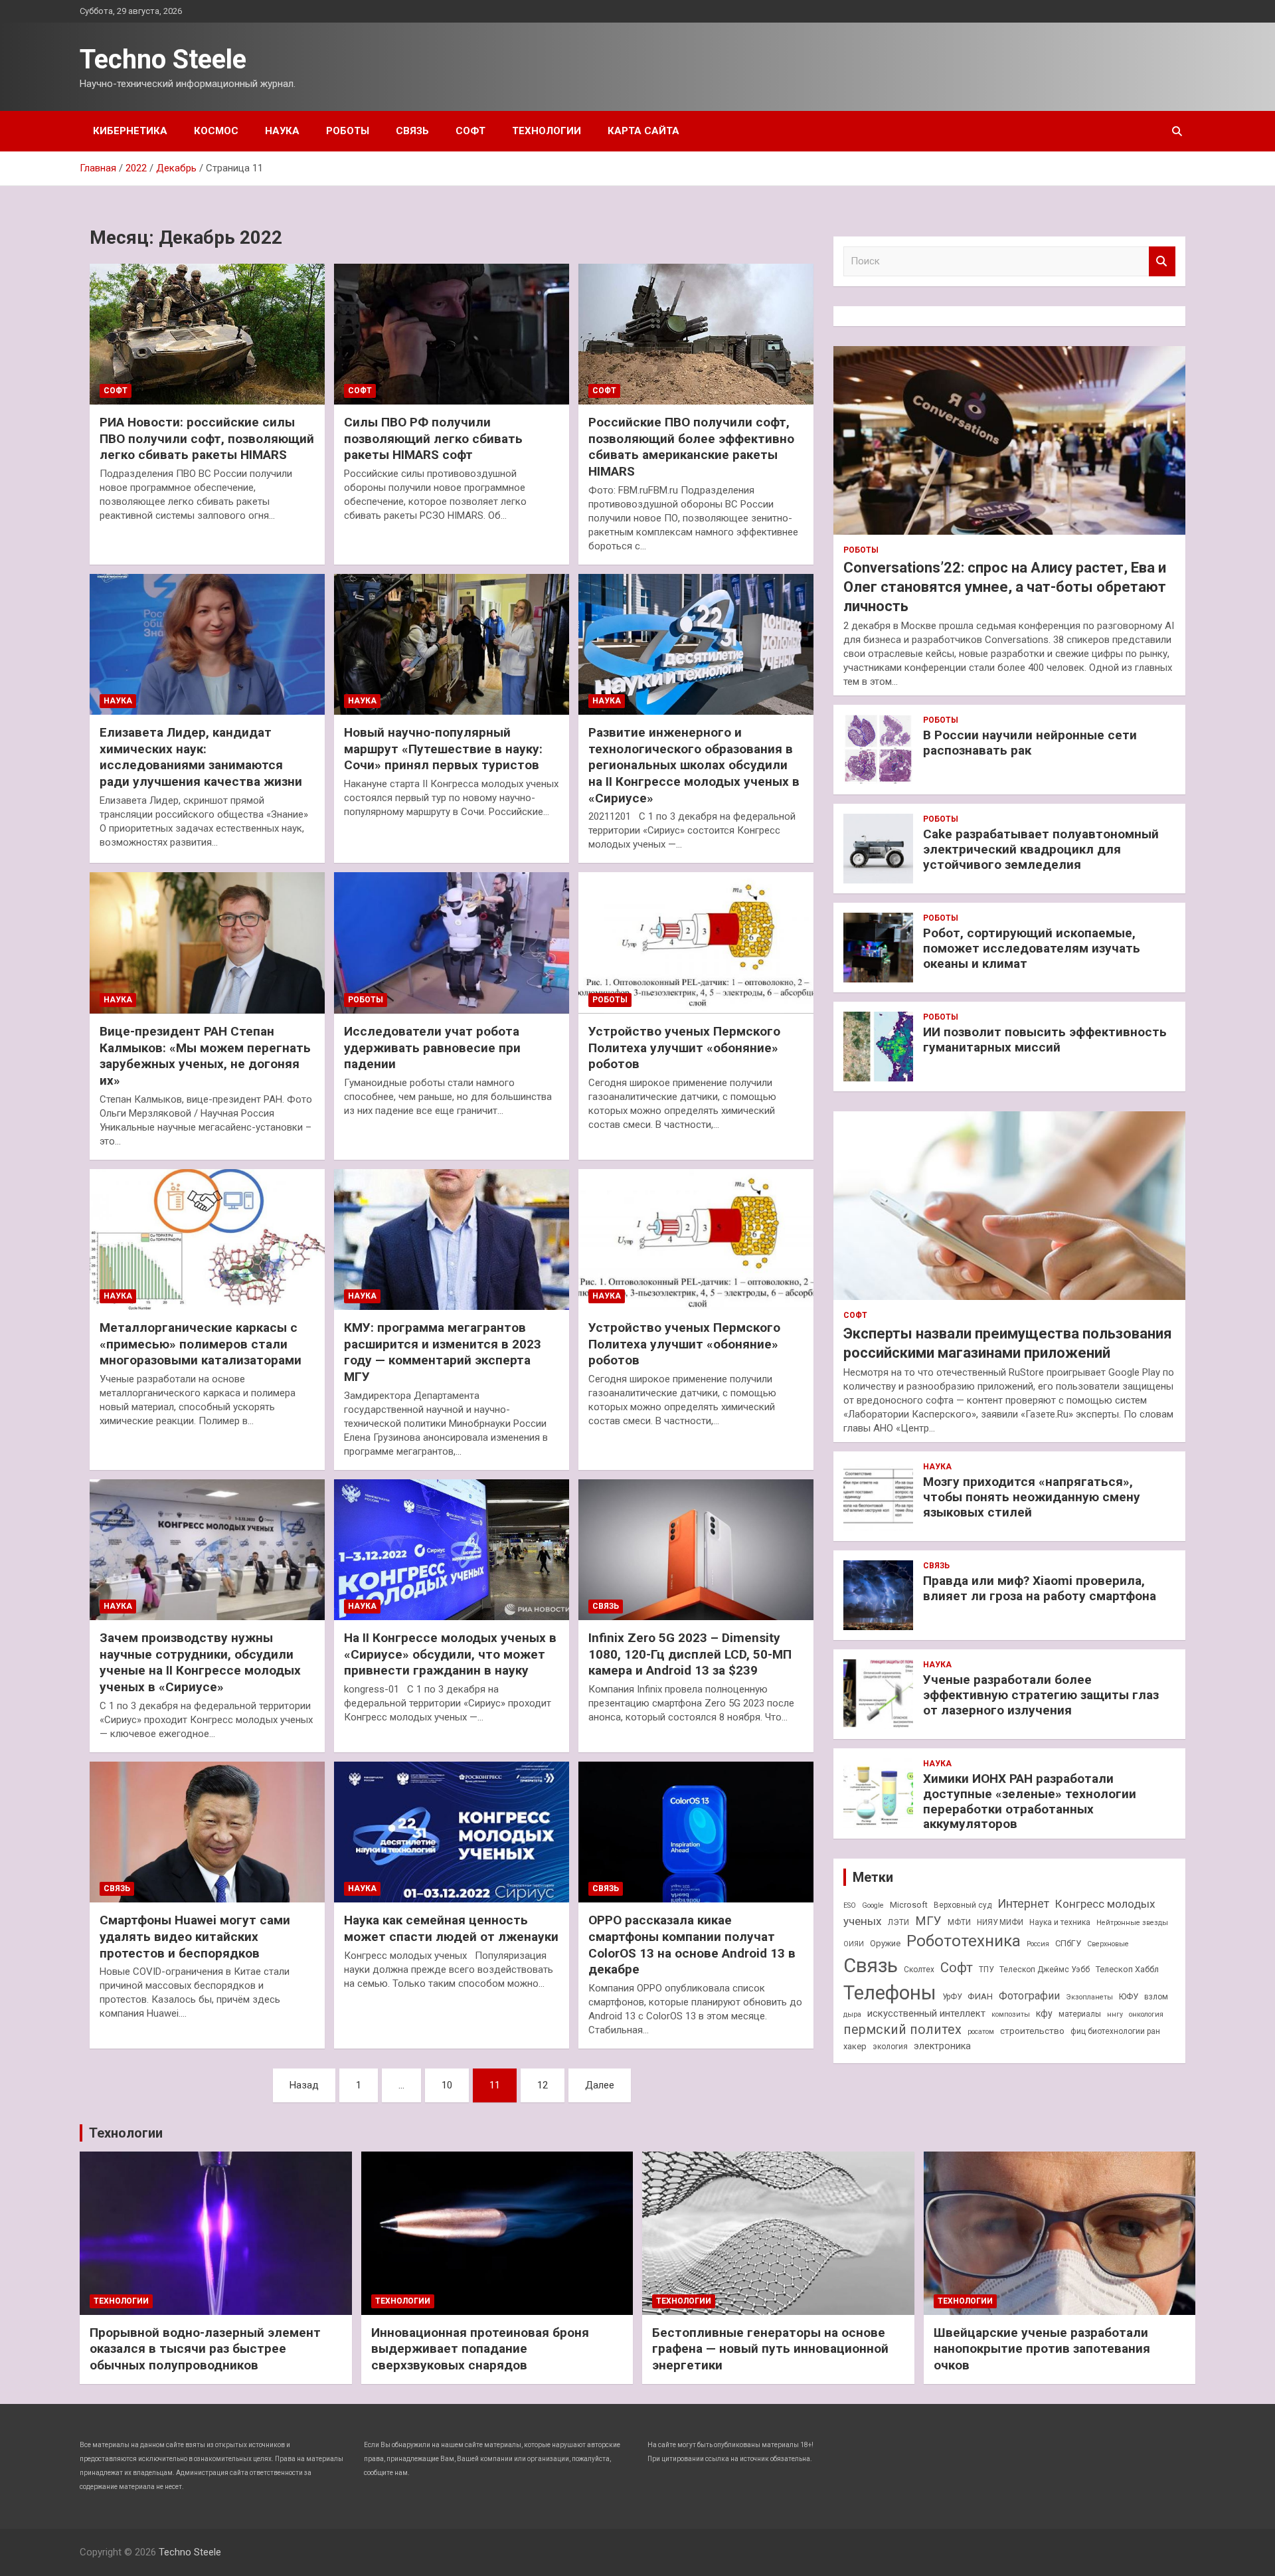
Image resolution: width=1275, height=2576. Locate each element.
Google (873, 1905)
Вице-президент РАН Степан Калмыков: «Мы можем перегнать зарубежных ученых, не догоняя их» (205, 1056)
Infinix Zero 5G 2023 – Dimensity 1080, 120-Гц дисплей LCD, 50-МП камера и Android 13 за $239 (690, 1654)
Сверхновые (1108, 1944)
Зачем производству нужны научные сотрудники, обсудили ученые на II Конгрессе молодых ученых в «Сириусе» (200, 1662)
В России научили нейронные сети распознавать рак (1030, 743)
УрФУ (952, 1997)
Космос (216, 131)
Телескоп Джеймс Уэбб (1045, 1970)
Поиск (1162, 261)
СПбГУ (1068, 1943)
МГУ (928, 1921)
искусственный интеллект (926, 2013)
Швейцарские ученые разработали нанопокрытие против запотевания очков (1042, 2349)
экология (890, 2047)
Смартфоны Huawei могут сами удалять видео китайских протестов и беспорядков (195, 1936)
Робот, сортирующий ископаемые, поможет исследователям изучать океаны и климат (1032, 948)
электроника (942, 2046)
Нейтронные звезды (1132, 1923)
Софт (470, 131)
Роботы (348, 131)
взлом (1156, 1997)
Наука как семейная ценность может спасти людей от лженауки (451, 1928)
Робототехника (964, 1941)
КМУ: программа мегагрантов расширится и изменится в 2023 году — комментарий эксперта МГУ (443, 1352)
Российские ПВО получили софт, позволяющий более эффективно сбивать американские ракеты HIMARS (691, 447)
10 (447, 2085)
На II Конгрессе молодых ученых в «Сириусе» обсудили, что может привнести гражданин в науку (450, 1654)
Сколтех (919, 1970)
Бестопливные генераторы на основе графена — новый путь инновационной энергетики (770, 2349)
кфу (1044, 2013)
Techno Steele (163, 59)
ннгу (1115, 2014)
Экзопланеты (1089, 1997)
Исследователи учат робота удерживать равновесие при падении (432, 1048)
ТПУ (986, 1970)
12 (543, 2085)
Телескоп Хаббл (1127, 1969)
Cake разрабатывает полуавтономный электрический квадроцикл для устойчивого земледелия (1041, 849)
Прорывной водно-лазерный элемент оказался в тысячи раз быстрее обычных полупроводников (205, 2349)
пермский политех (902, 2030)
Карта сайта (643, 131)
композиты (1011, 2014)
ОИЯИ (854, 1944)
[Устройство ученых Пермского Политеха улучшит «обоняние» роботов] (696, 943)
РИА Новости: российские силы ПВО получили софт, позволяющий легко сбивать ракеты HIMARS (207, 438)
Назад (304, 2085)
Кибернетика (130, 131)
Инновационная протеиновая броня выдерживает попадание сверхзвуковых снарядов (480, 2349)
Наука (282, 131)
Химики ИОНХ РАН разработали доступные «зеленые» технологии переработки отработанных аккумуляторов (1030, 1801)
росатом (981, 2032)
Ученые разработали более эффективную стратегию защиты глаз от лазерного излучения (1041, 1695)
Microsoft (909, 1905)
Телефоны (890, 1993)
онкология (1146, 2014)
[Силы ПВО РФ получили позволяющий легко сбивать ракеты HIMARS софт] (452, 334)
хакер (855, 2046)
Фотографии (1029, 1996)
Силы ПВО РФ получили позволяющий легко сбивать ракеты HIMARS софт (433, 438)
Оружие (885, 1943)
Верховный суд (963, 1905)
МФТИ (959, 1922)
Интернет (1023, 1903)
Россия (1038, 1944)
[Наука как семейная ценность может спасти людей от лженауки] (452, 1832)
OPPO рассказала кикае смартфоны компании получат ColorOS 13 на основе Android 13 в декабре (692, 1945)
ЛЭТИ (898, 1922)
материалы (1080, 2014)
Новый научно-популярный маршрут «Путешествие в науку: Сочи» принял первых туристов (443, 749)
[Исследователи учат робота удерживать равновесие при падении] (452, 943)
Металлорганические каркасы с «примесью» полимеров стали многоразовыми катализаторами (201, 1344)
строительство (1032, 2031)
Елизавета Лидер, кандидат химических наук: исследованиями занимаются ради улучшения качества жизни (201, 757)
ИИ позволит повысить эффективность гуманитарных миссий (1045, 1040)
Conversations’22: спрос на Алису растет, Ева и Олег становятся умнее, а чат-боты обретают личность (1005, 587)
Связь (412, 131)
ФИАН (980, 1996)
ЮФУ (1129, 1996)
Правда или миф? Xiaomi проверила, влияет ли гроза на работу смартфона (1040, 1588)
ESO (850, 1905)
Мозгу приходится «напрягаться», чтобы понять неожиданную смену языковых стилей (1032, 1497)
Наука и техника (1060, 1922)
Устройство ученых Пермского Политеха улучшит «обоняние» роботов (684, 1048)
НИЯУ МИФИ (1000, 1922)
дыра (852, 2014)
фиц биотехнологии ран (1115, 2031)
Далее (600, 2085)
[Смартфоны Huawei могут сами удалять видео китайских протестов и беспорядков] (207, 1832)
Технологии (547, 131)
